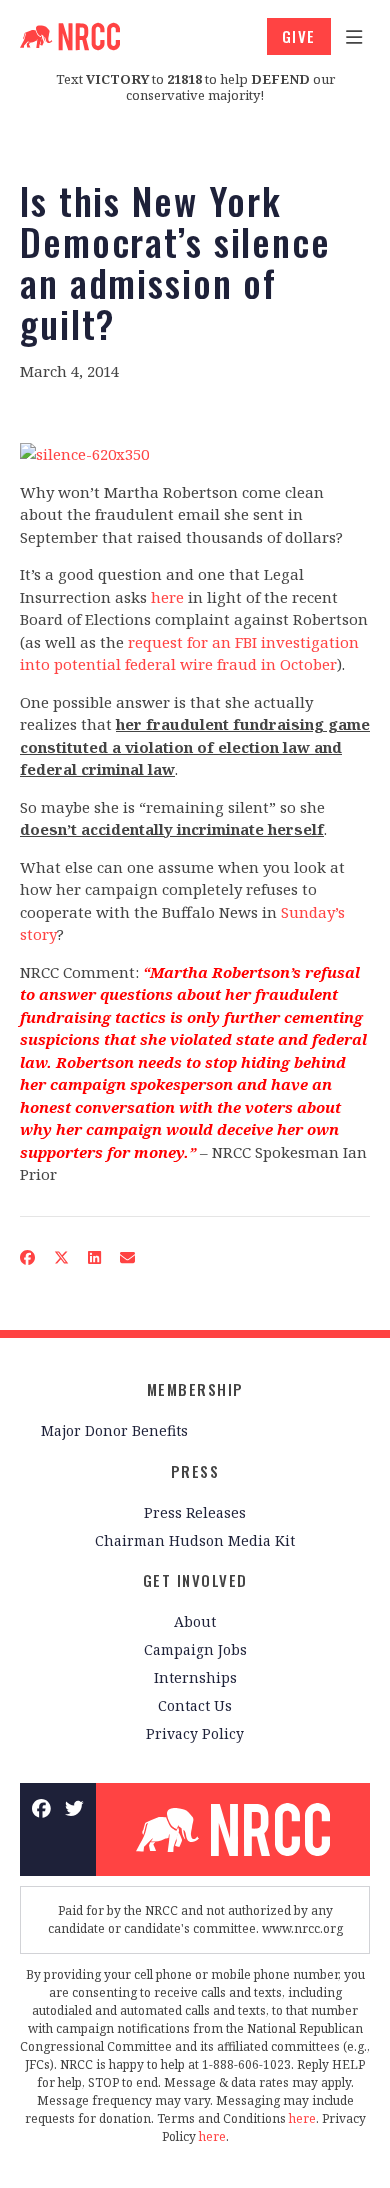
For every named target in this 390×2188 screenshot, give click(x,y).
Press (195, 1471)
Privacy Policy (195, 1733)
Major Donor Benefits (114, 1430)
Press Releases (195, 1512)
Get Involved (195, 1580)
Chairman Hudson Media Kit (195, 1540)
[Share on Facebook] (28, 1257)
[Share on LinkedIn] (95, 1257)
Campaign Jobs (195, 1649)
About (195, 1621)
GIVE (299, 36)
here (167, 597)
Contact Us (195, 1705)
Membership (195, 1389)
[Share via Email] (128, 1257)
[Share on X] (62, 1257)
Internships (195, 1677)
